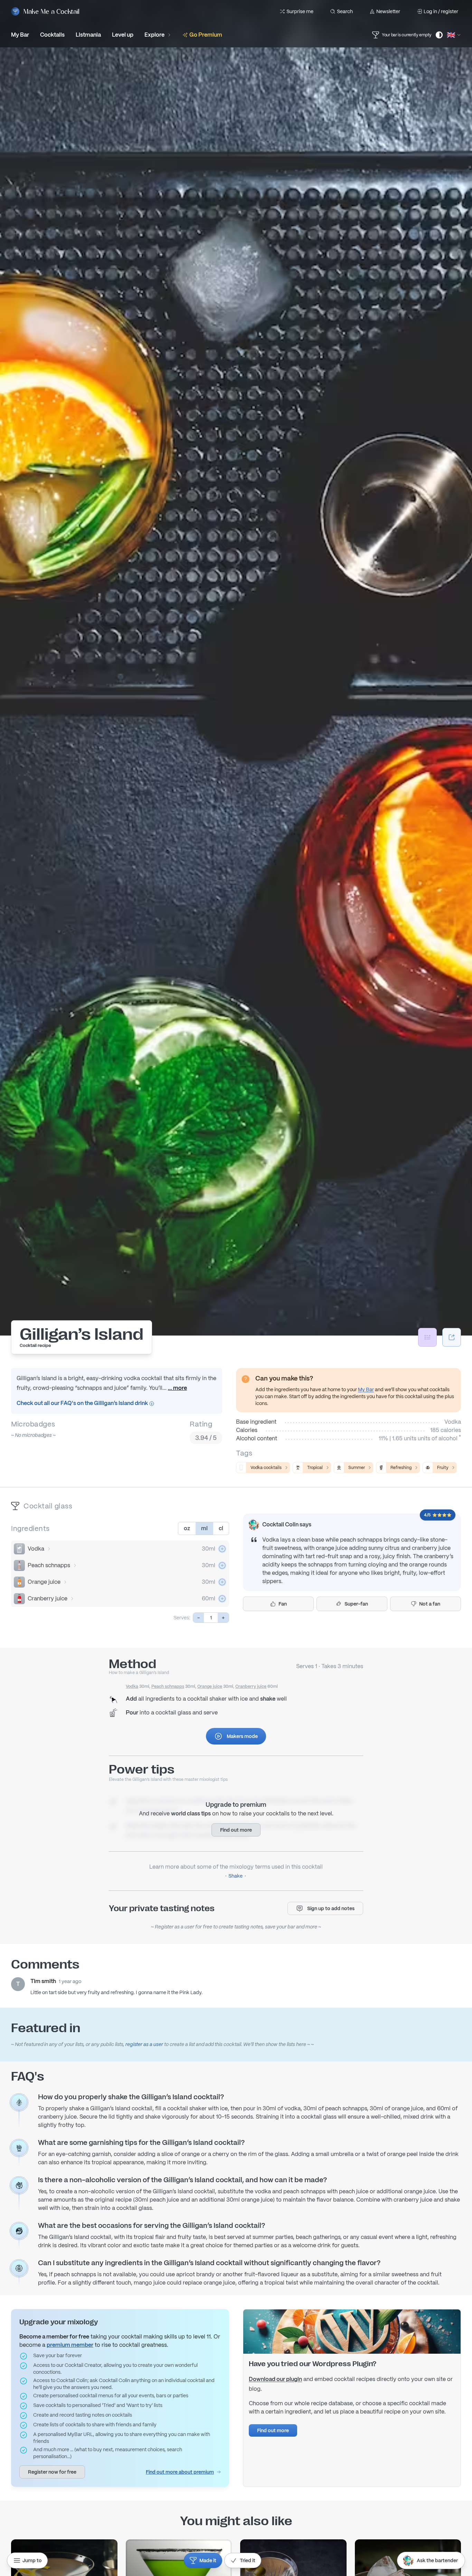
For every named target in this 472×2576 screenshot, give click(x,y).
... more (177, 1388)
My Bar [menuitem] (20, 35)
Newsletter (388, 11)
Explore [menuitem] (154, 35)
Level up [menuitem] (123, 35)
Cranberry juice (48, 1598)
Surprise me (300, 11)
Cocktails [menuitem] (52, 35)
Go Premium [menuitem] (206, 35)
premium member (70, 2345)
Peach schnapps (49, 1565)
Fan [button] (283, 1604)
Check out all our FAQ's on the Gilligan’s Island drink (83, 1403)
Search (345, 11)
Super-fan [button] (356, 1604)
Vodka (36, 1549)
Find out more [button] (236, 1830)
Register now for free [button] (52, 2472)
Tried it (248, 2560)
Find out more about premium (180, 2472)
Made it (208, 2560)
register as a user (144, 2044)
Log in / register (441, 11)
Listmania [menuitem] (88, 35)
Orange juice (44, 1582)
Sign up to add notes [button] (331, 1908)
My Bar (366, 1389)
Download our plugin (275, 2379)
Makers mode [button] (242, 1736)
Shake (235, 1876)
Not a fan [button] (430, 1604)
